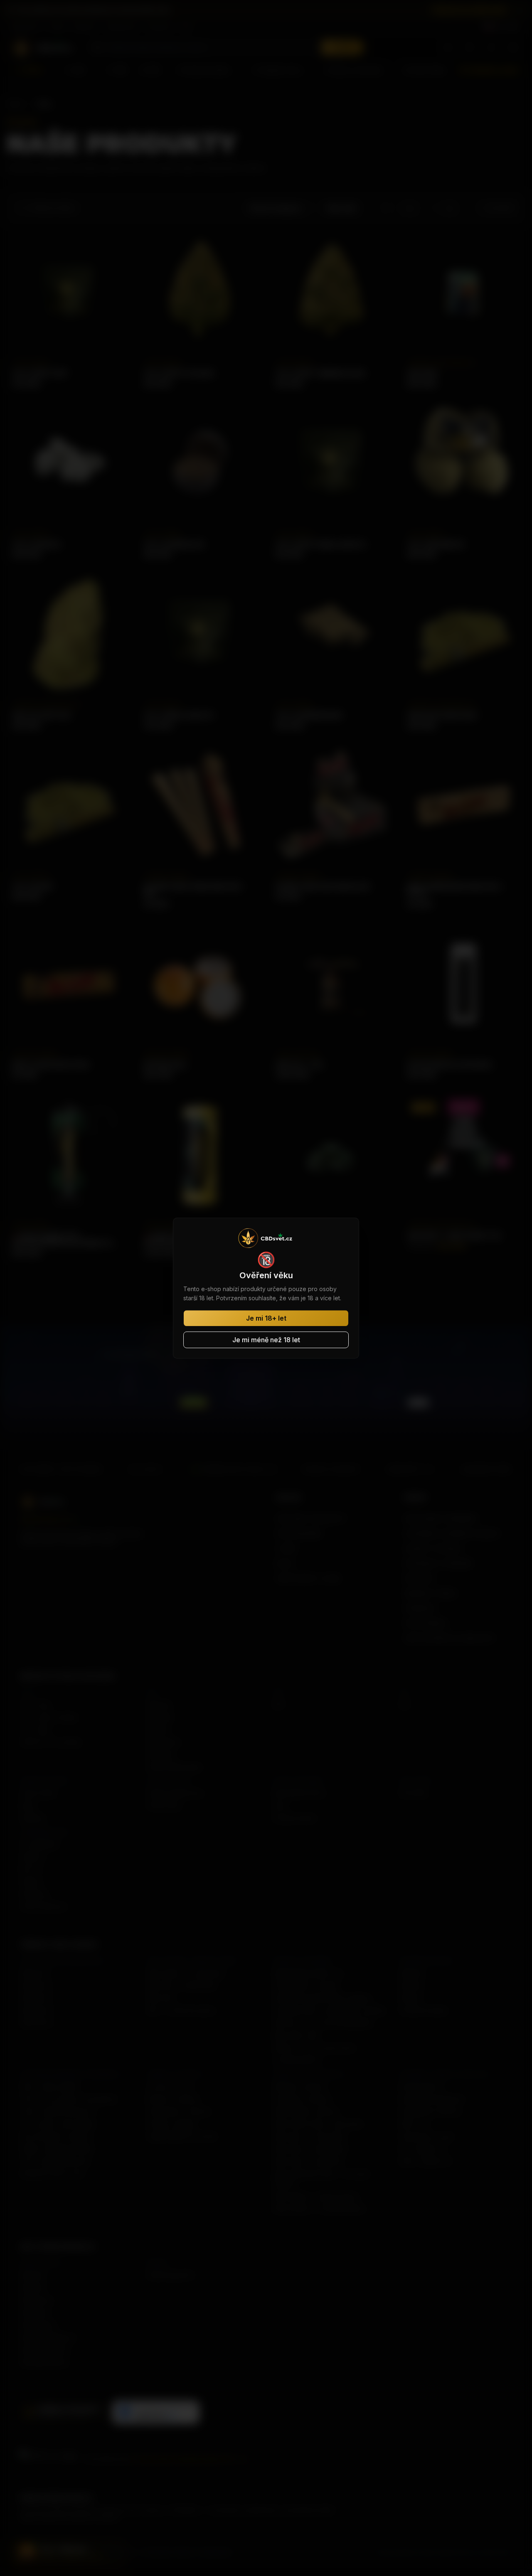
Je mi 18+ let (266, 1318)
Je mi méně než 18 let (266, 1340)
